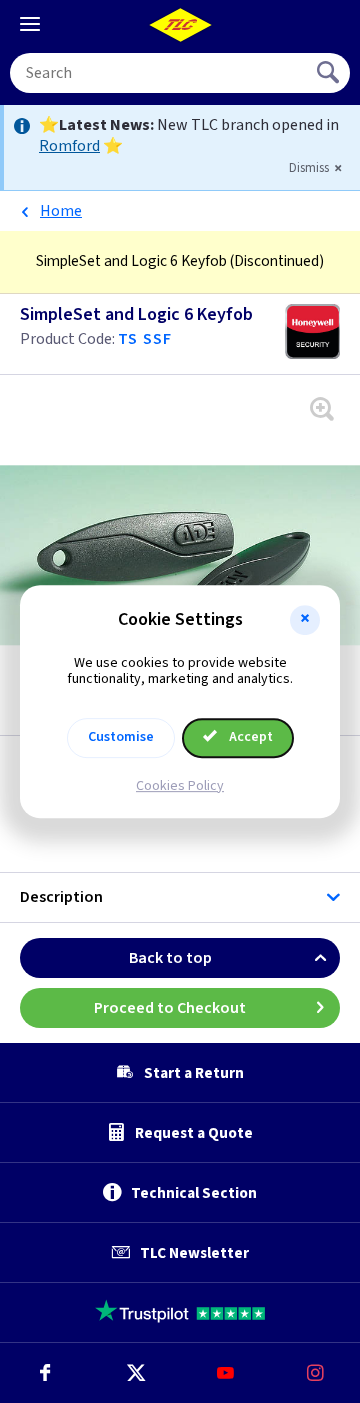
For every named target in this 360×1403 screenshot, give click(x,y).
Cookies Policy (180, 786)
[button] (305, 620)
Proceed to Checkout (170, 1008)
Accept (249, 737)
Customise (121, 737)
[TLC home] (180, 25)
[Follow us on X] (135, 1373)
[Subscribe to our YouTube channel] (225, 1373)
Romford (69, 146)
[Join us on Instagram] (315, 1373)
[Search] (330, 73)
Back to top (170, 958)
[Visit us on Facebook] (45, 1373)
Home (61, 211)
